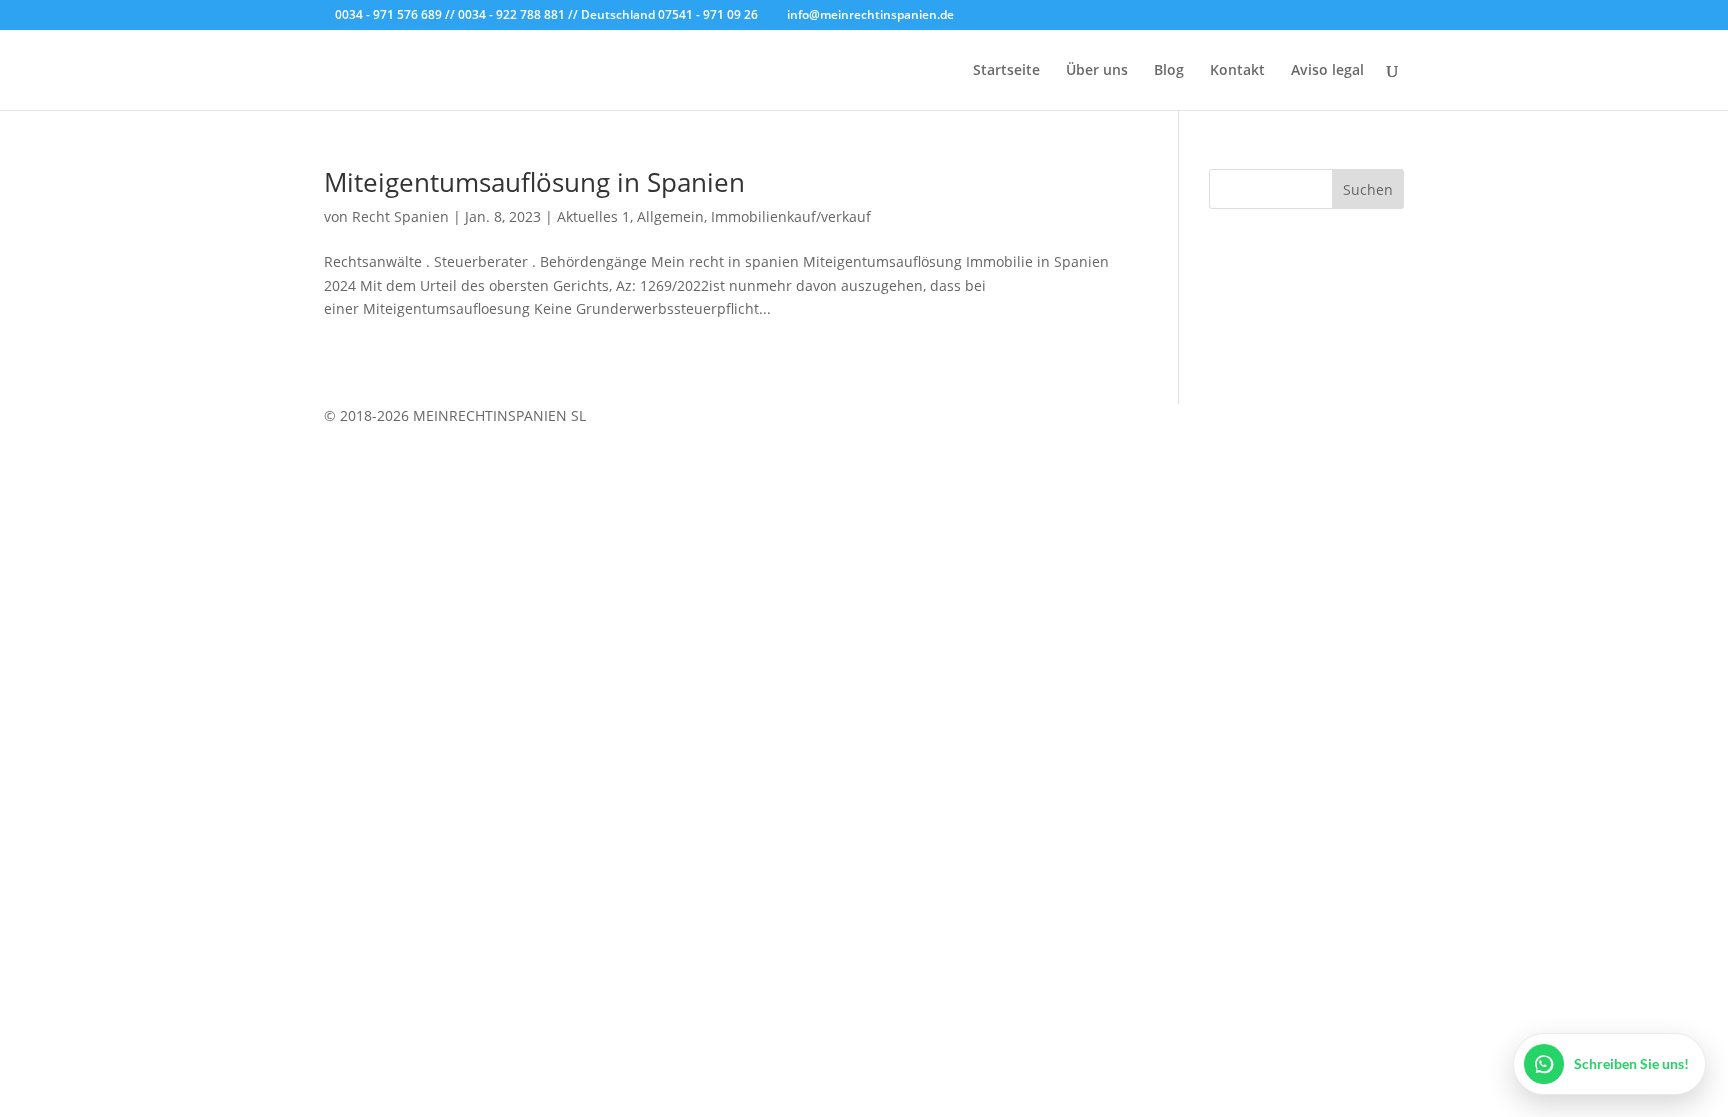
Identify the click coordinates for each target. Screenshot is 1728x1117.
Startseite (1006, 71)
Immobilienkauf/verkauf (791, 216)
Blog (1169, 71)
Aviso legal (1327, 71)
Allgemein (670, 216)
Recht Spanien (400, 216)
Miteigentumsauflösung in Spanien (534, 182)
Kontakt (1237, 71)
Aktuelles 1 (593, 216)
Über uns (1097, 71)
